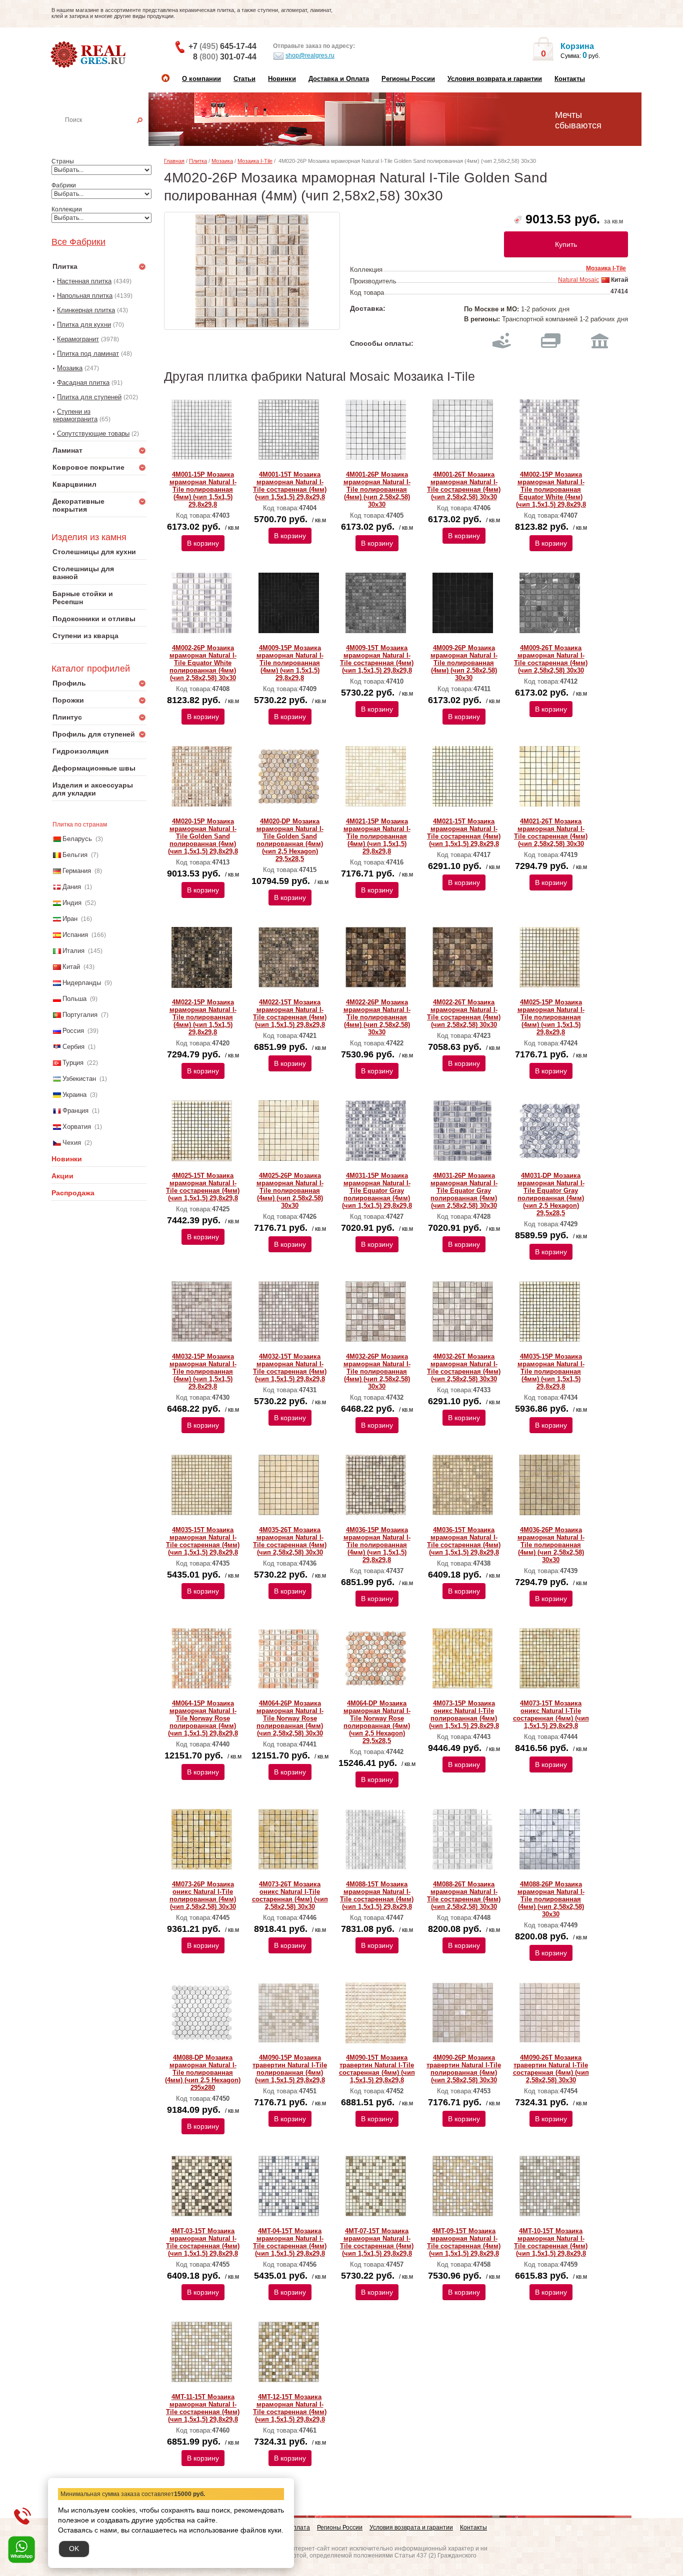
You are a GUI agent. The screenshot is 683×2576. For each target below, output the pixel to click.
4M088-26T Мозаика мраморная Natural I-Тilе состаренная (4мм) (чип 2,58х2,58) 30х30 (464, 1895)
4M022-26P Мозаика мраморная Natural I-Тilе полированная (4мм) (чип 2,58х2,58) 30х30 (377, 1017)
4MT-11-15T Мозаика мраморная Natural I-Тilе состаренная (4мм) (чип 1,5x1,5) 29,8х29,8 (203, 2408)
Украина (74, 1095)
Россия (73, 1031)
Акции (62, 1176)
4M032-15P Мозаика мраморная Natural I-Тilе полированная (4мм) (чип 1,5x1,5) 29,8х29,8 (203, 1371)
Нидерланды (82, 983)
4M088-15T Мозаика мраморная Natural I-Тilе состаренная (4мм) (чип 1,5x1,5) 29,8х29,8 (377, 1895)
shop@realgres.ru (310, 55)
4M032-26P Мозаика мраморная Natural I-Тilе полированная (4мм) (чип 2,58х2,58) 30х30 (377, 1371)
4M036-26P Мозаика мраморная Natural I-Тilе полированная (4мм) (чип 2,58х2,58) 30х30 (551, 1545)
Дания (72, 887)
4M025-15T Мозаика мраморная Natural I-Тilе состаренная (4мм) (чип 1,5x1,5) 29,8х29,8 (203, 1187)
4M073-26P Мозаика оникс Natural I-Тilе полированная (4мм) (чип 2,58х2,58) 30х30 (203, 1895)
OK (74, 2549)
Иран (70, 919)
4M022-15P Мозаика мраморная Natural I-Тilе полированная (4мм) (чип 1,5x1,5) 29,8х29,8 (203, 1017)
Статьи (244, 79)
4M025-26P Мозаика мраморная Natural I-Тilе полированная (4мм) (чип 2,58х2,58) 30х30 (290, 1191)
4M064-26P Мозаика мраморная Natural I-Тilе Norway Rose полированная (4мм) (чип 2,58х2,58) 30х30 (290, 1718)
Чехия (72, 1143)
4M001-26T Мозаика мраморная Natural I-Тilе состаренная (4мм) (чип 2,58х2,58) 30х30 (464, 486)
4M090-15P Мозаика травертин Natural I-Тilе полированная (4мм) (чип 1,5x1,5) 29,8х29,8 (290, 2069)
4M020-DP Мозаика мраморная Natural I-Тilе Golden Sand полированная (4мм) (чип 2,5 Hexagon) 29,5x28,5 (290, 840)
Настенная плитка (110, 134)
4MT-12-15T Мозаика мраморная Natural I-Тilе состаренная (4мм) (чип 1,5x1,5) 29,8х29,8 (290, 2408)
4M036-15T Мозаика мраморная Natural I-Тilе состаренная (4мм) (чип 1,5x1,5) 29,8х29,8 (464, 1541)
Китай (71, 967)
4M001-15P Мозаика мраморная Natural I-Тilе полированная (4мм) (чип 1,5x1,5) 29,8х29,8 (203, 489)
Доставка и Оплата (339, 79)
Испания (75, 935)
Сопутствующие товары (93, 433)
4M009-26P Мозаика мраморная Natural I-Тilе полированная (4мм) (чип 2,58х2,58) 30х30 (464, 663)
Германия (77, 871)
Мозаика (70, 368)
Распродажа (73, 1193)
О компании (201, 79)
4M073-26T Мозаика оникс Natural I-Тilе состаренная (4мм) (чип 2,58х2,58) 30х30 (290, 1895)
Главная (174, 161)
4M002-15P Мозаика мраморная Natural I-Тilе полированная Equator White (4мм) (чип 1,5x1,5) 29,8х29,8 (551, 489)
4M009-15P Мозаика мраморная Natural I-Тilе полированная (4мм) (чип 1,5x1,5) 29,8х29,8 (290, 663)
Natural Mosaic (578, 280)
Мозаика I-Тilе (255, 161)
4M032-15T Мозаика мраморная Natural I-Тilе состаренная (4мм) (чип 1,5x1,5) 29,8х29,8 (290, 1368)
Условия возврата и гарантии (495, 79)
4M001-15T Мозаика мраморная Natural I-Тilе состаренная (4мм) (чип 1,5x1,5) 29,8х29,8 (290, 486)
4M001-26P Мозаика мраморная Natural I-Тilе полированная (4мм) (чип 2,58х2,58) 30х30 (377, 489)
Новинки (282, 79)
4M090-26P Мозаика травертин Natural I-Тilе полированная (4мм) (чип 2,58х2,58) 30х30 (464, 2069)
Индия (72, 903)
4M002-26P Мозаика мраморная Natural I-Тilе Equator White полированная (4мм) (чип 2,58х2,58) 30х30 (203, 663)
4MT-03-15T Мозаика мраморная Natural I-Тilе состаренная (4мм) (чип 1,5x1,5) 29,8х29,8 (203, 2242)
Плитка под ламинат (88, 354)
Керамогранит (78, 339)
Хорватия (77, 1127)
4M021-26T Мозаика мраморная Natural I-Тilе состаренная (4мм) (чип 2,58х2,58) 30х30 (551, 833)
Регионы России (408, 79)
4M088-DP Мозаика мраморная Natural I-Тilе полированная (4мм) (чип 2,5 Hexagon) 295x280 (203, 2073)
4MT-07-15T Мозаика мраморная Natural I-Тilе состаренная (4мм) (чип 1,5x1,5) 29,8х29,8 (377, 2242)
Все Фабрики (78, 242)
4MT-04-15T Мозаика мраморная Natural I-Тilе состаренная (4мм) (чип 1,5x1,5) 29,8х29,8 (290, 2242)
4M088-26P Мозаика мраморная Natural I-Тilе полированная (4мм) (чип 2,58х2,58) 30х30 (551, 1899)
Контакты (570, 79)
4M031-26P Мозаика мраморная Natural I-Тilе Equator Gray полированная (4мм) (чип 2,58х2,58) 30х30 (464, 1191)
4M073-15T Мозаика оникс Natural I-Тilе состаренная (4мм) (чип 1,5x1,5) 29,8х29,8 (551, 1715)
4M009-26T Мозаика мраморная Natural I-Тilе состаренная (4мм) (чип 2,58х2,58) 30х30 (551, 659)
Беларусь (77, 839)
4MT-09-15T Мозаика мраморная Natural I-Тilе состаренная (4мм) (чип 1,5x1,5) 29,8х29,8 (464, 2242)
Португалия (80, 1015)
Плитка (198, 161)
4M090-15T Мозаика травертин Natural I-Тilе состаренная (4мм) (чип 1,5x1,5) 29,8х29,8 (377, 2069)
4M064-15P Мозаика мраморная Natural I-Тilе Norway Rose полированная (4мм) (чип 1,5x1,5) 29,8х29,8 (203, 1718)
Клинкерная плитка (86, 310)
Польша (74, 999)
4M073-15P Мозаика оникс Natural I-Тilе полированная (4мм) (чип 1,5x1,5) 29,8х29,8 (464, 1715)
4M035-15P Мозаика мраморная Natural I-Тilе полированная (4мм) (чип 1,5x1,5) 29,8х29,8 (551, 1371)
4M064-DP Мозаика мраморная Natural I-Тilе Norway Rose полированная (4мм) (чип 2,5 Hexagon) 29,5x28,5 (377, 1722)
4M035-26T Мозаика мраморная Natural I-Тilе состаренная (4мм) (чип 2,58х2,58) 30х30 (290, 1541)
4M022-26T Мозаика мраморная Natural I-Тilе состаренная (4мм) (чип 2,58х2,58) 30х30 (464, 1013)
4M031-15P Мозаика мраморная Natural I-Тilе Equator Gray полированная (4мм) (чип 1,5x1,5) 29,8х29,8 (377, 1191)
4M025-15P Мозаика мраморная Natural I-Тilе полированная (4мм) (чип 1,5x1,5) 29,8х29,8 (551, 1017)
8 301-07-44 (225, 57)
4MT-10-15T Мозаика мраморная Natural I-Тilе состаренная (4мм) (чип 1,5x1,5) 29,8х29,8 (551, 2242)
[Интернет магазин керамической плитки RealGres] (89, 55)
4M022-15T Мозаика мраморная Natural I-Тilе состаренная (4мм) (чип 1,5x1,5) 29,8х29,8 (290, 1013)
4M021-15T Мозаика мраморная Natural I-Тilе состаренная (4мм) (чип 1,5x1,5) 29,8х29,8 (464, 833)
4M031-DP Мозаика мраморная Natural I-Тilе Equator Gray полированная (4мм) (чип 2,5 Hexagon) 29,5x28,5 (551, 1194)
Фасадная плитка (83, 383)
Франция (75, 1111)
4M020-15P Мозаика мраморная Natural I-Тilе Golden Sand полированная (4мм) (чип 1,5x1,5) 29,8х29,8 (203, 836)
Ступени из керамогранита (75, 415)
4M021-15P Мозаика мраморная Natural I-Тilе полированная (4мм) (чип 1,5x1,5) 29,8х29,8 (377, 836)
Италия (73, 951)
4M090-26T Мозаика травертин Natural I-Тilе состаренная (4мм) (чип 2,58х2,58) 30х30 (551, 2069)
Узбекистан (79, 1079)
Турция (73, 1063)
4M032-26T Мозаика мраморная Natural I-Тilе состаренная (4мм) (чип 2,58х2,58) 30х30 (464, 1368)
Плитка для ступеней (89, 397)
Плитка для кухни (84, 325)
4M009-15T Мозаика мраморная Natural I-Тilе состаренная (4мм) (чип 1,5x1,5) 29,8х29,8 (377, 659)
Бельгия (75, 855)
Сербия (73, 1047)
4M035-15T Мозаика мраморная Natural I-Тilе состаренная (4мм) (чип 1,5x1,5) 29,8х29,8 (203, 1541)
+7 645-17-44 (222, 46)
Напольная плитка (85, 296)
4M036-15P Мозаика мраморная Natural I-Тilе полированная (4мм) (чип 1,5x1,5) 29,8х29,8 (377, 1545)
